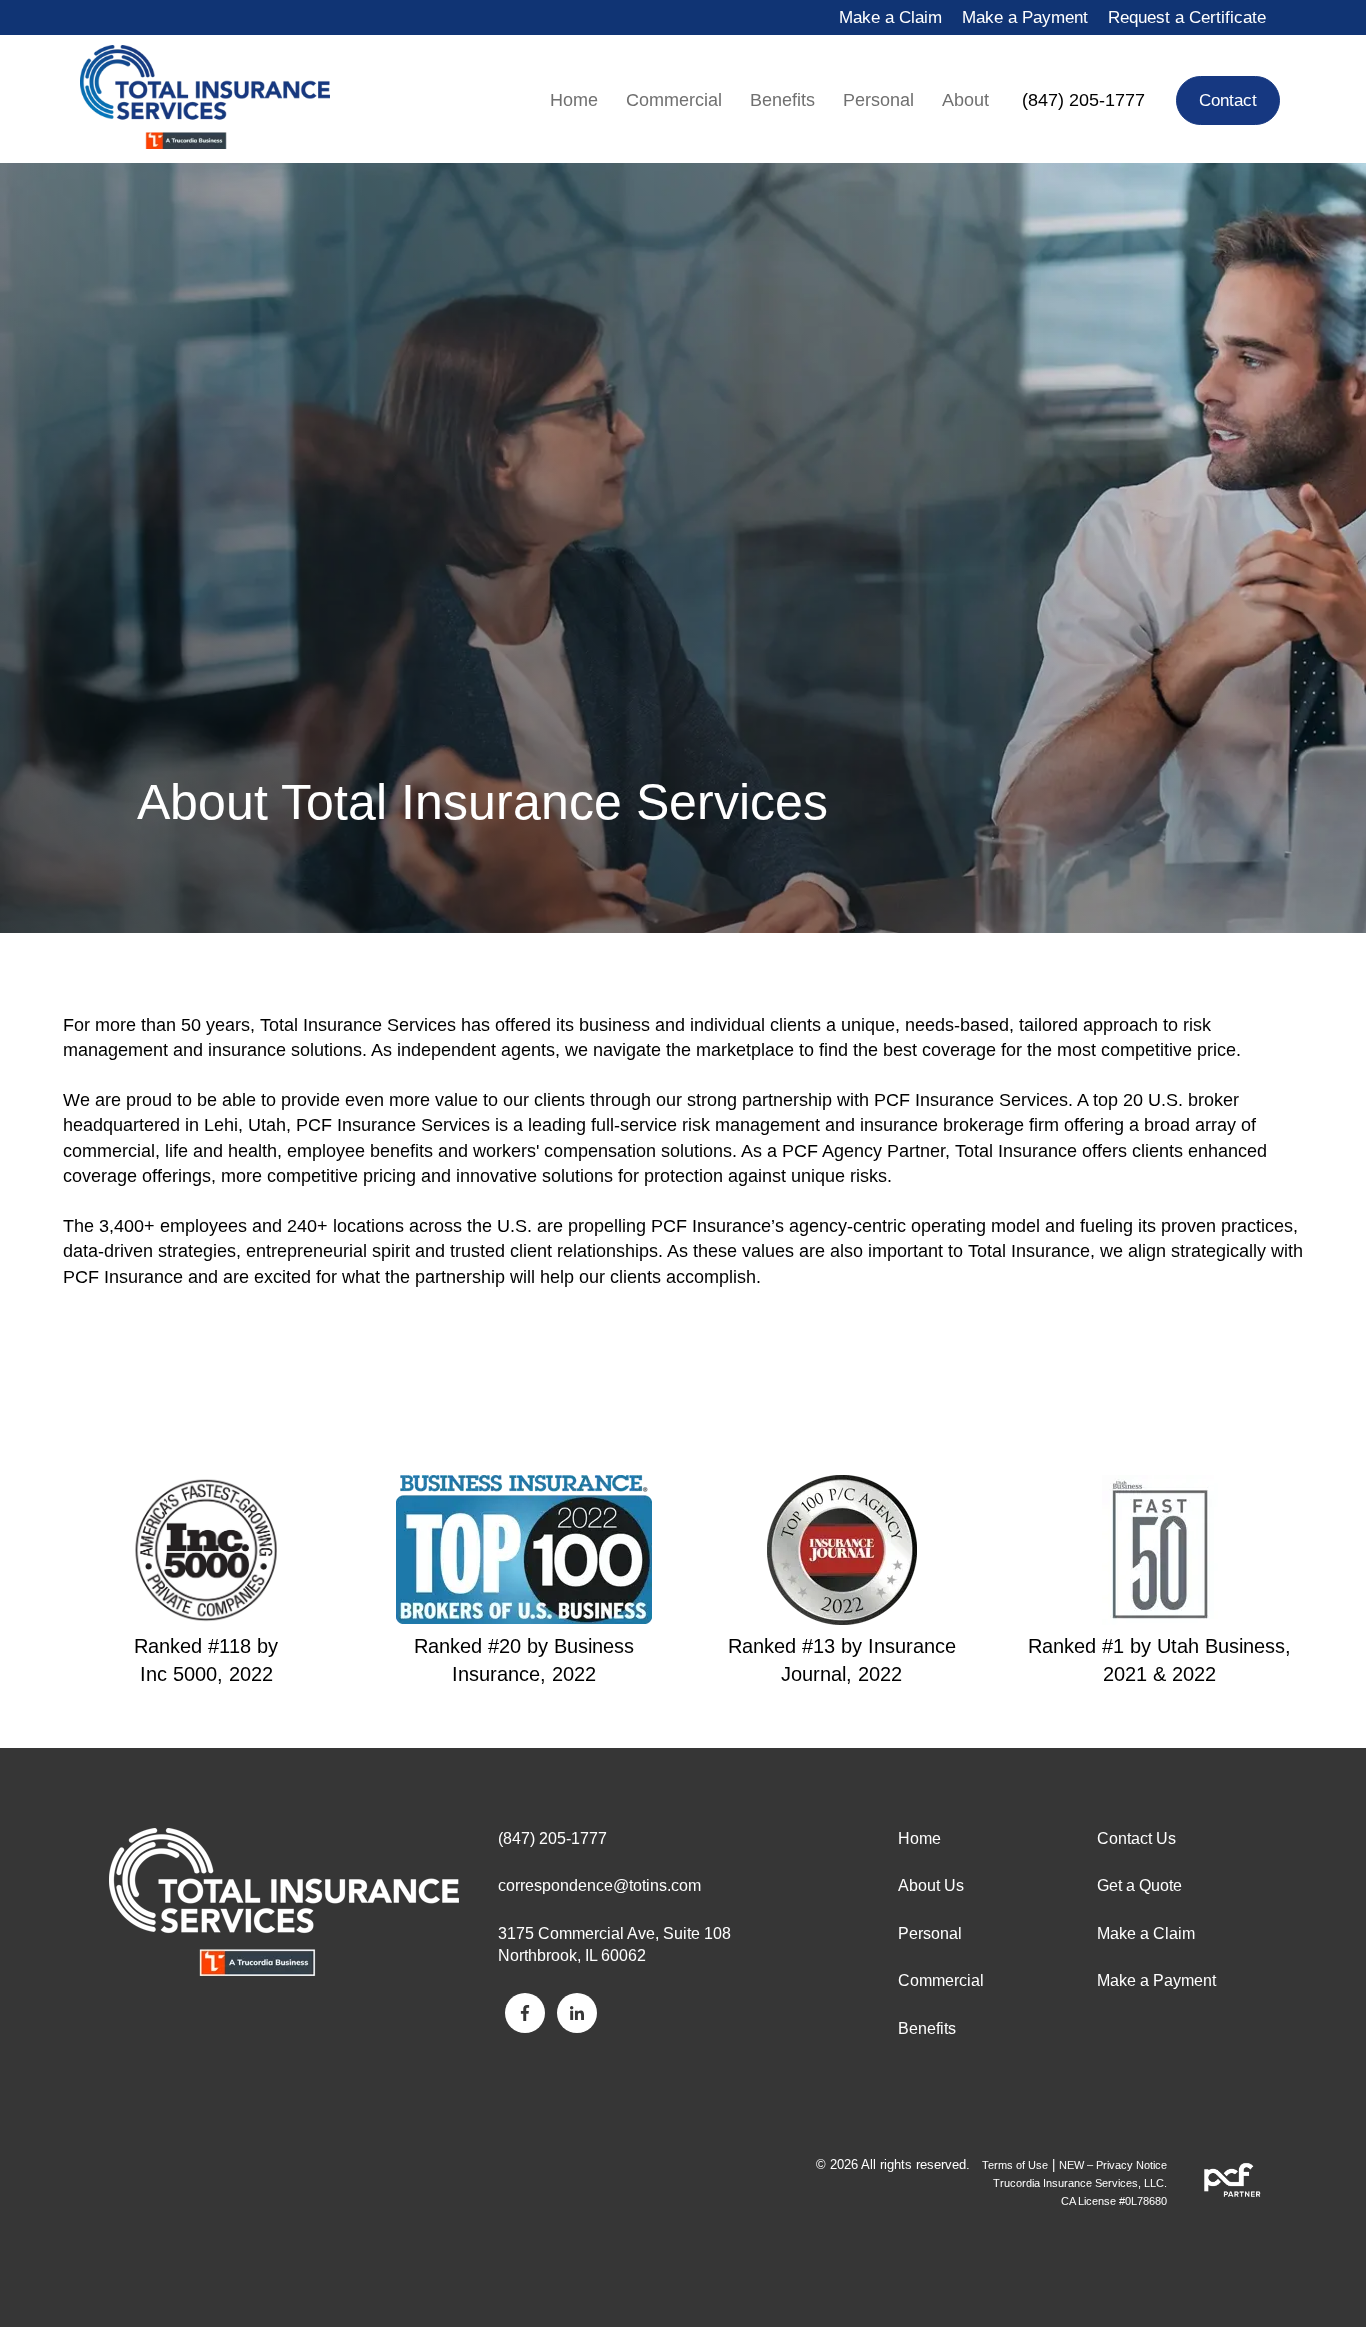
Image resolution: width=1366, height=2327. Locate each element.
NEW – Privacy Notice (1113, 2165)
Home (919, 1838)
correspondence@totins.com (599, 1885)
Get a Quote (1139, 1885)
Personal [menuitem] (878, 100)
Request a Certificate (1187, 17)
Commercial (941, 1980)
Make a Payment (1025, 17)
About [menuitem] (965, 100)
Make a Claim (890, 17)
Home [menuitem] (574, 100)
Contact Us (1136, 1838)
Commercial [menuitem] (674, 100)
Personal (930, 1933)
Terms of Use (1015, 2165)
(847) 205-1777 (1083, 100)
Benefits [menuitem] (782, 100)
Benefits (927, 2028)
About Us (931, 1885)
